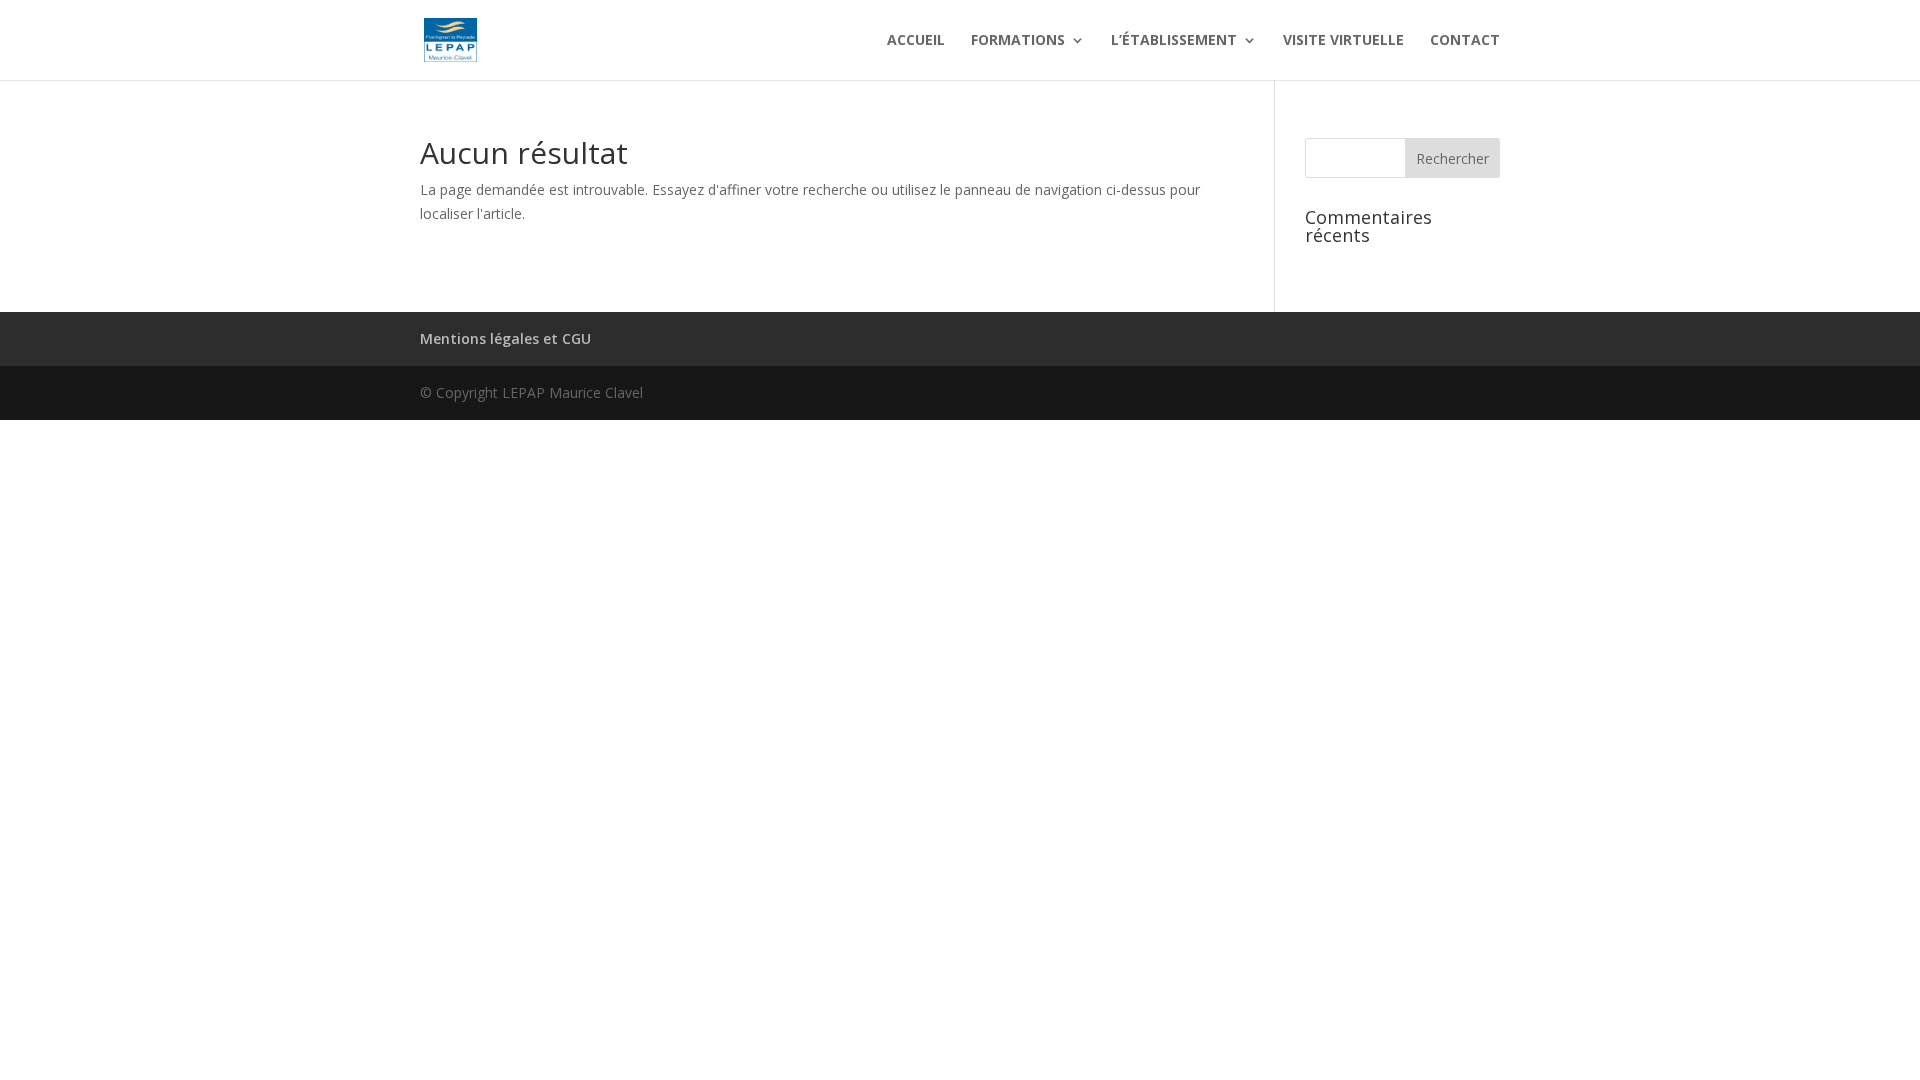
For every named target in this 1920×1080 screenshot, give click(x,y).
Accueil (916, 41)
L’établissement (1174, 41)
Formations (1018, 41)
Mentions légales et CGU (505, 338)
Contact (1465, 41)
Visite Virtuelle (1343, 41)
